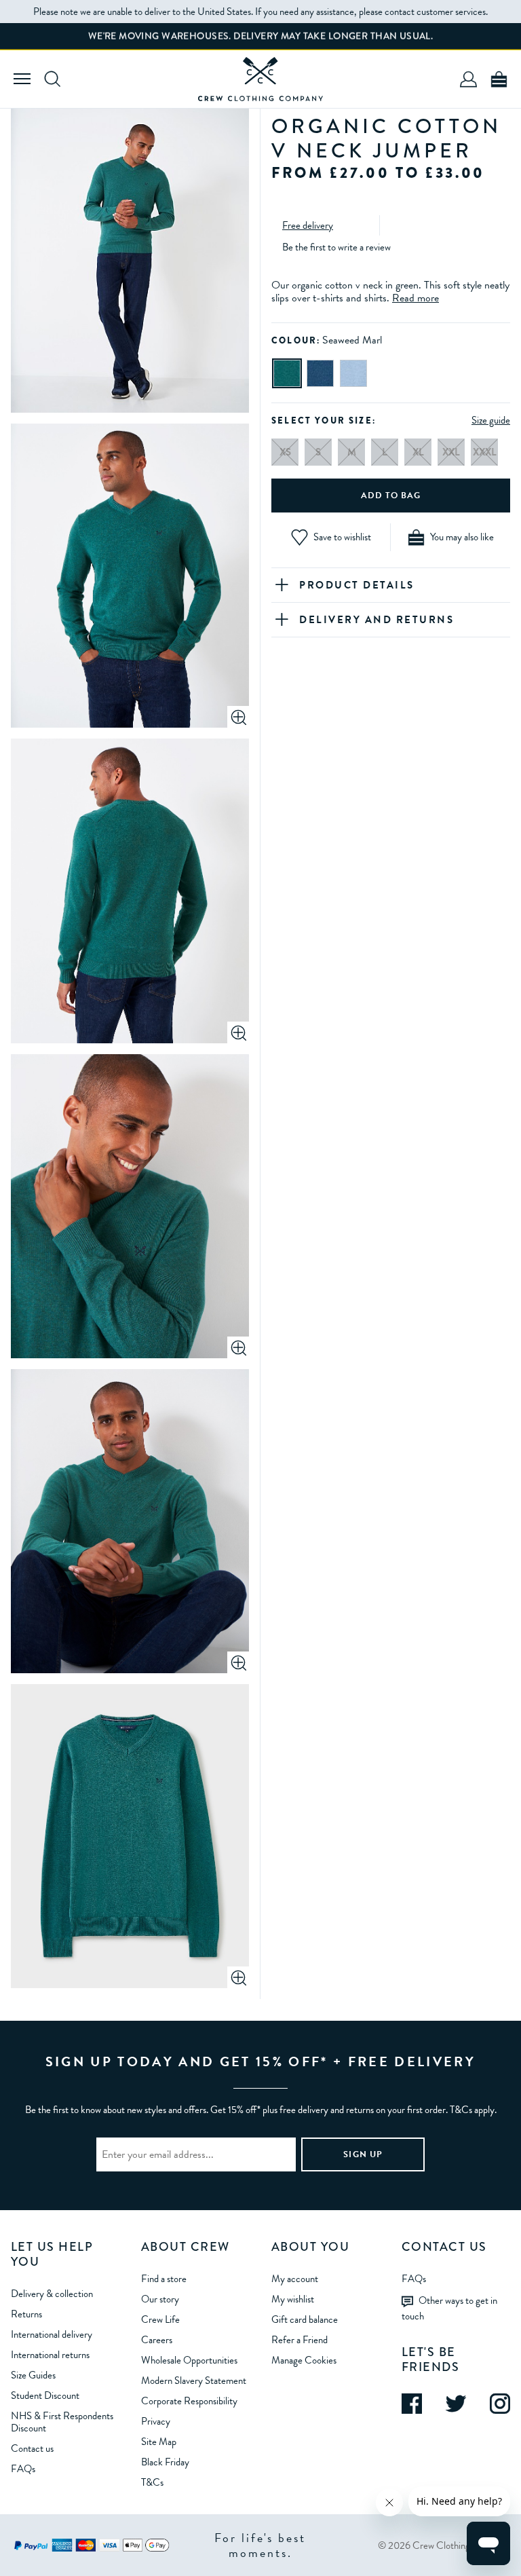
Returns (26, 2314)
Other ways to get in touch (449, 2308)
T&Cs (152, 2482)
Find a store (164, 2279)
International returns (50, 2355)
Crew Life (160, 2319)
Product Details (357, 585)
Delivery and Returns (377, 620)
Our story (160, 2299)
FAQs (23, 2469)
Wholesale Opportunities (189, 2360)
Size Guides (33, 2375)
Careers (157, 2340)
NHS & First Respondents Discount (62, 2422)
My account (295, 2279)
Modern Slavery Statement (194, 2381)
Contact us (32, 2448)
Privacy (156, 2421)
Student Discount (45, 2395)
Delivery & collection (52, 2294)
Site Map (159, 2442)
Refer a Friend (300, 2340)
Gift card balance (305, 2319)
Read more (416, 298)
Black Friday (165, 2462)
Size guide (491, 420)
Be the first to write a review (336, 247)
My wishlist (293, 2299)
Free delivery (308, 225)
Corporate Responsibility (189, 2401)
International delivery (52, 2334)
